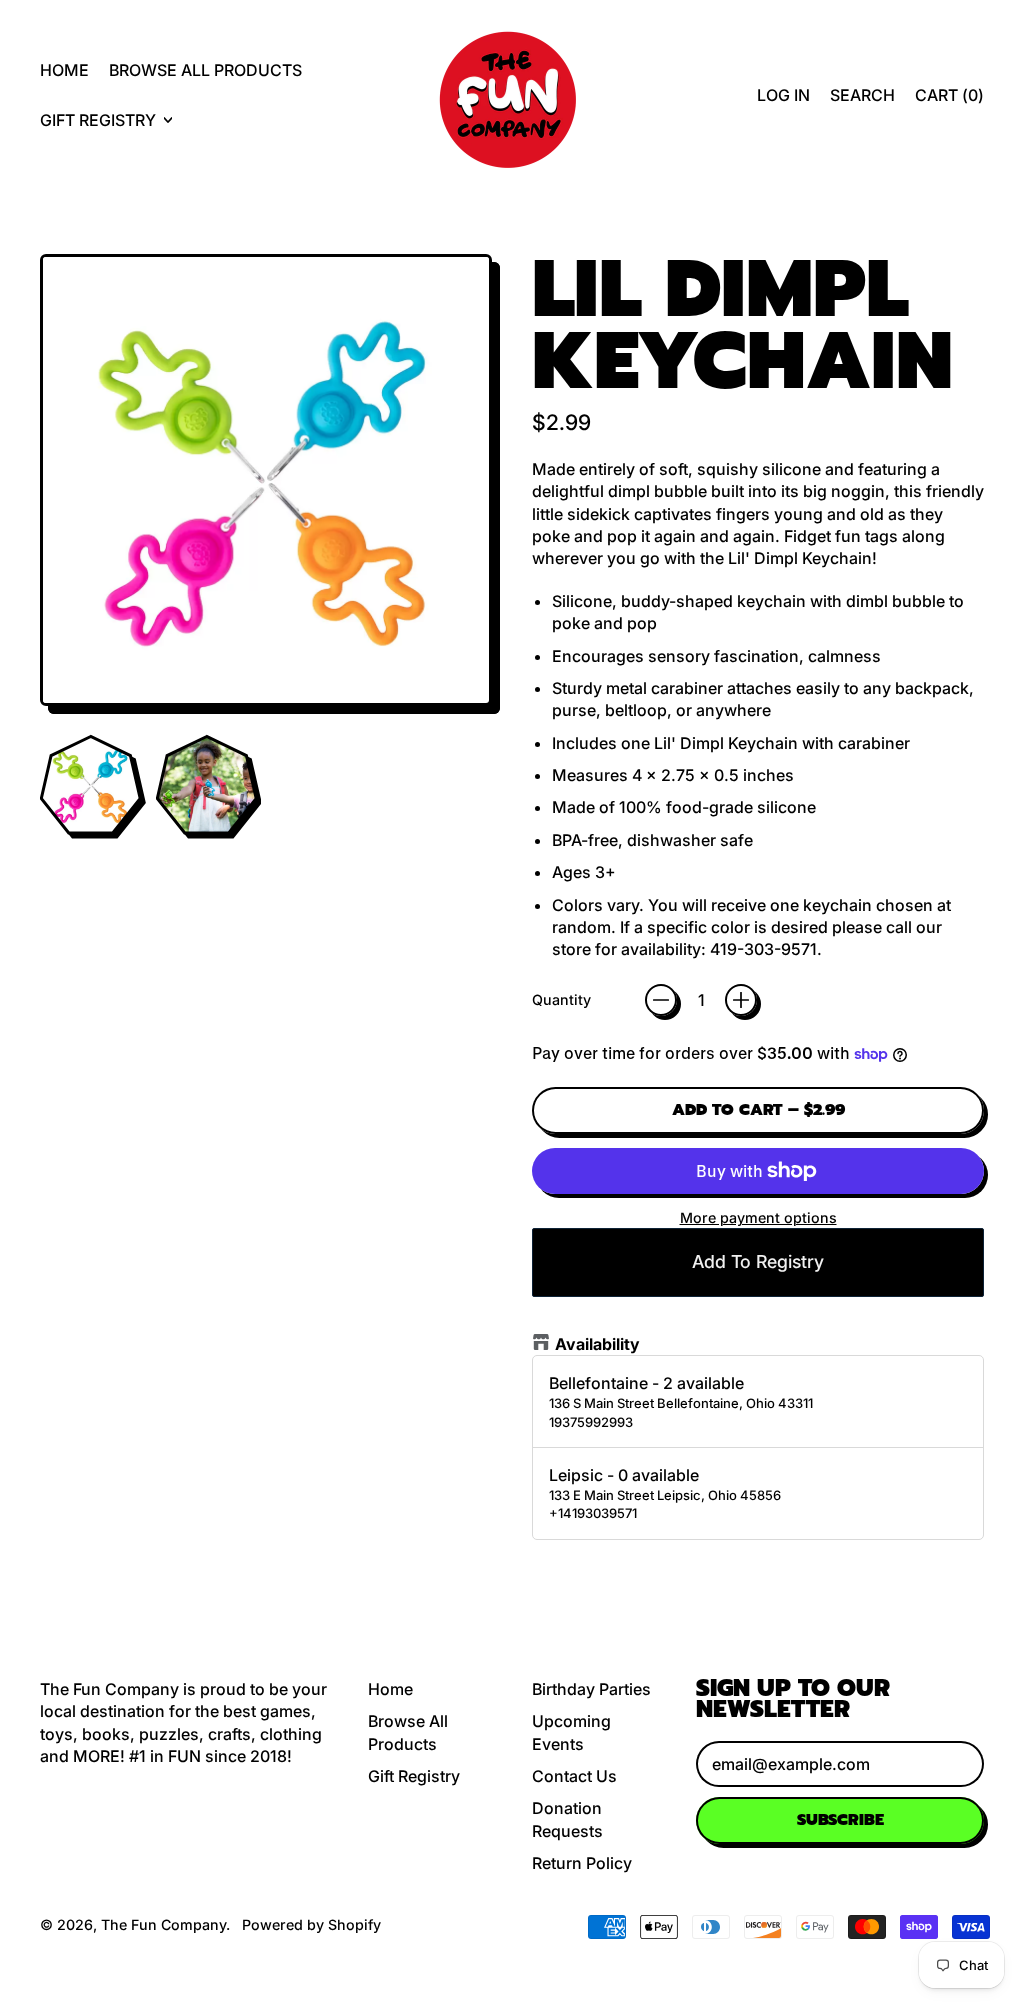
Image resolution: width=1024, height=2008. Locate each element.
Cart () (949, 100)
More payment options (758, 1217)
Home (64, 70)
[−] (661, 1000)
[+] (741, 1000)
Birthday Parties (591, 1689)
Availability (597, 1344)
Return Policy (582, 1863)
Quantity (561, 999)
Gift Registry (414, 1776)
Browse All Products (205, 70)
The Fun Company (163, 1924)
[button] (862, 95)
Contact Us (574, 1776)
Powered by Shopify (311, 1924)
